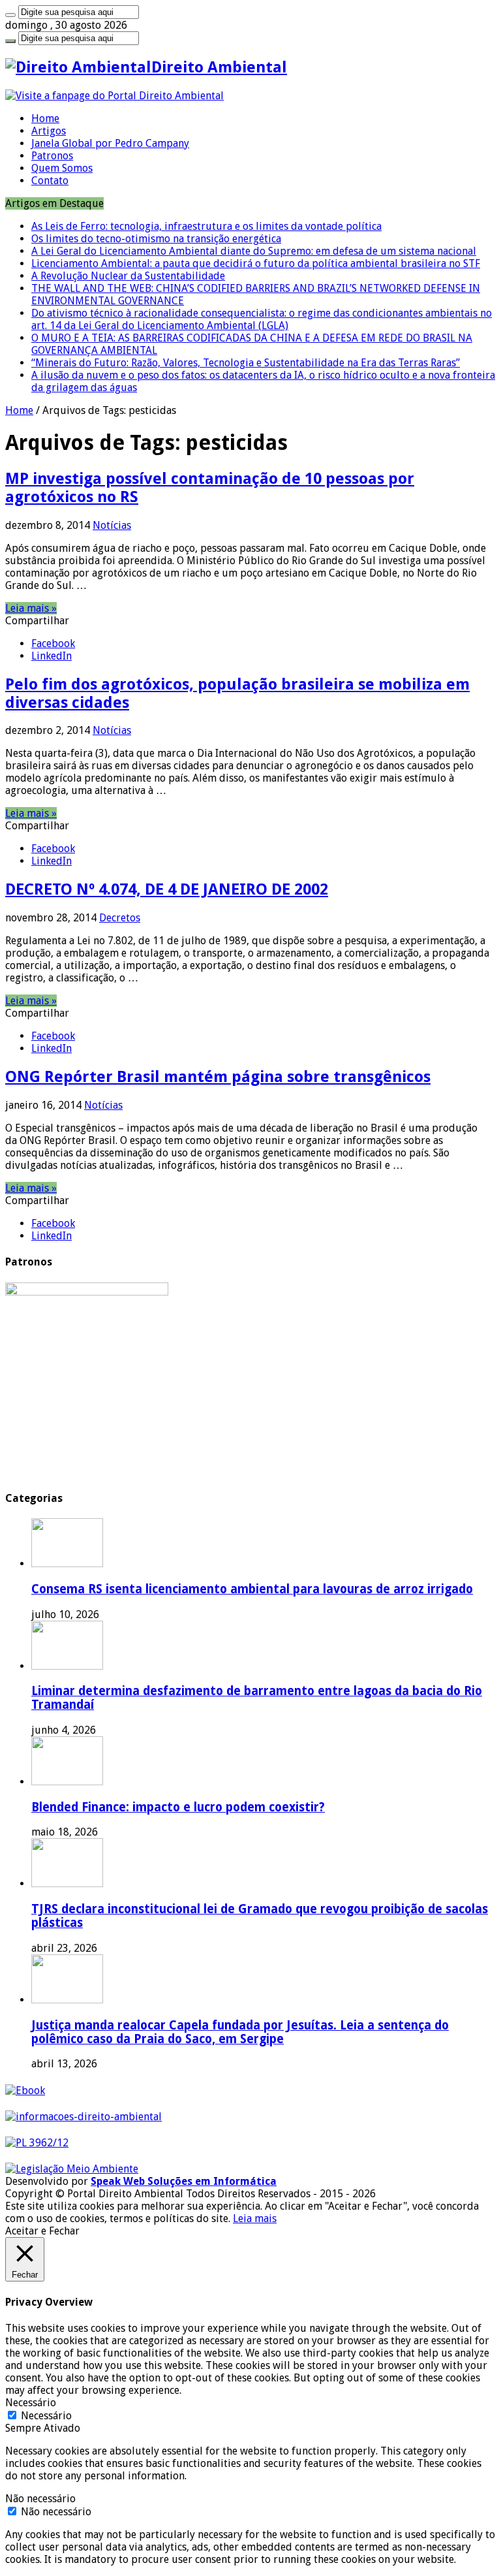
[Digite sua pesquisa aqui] (10, 15)
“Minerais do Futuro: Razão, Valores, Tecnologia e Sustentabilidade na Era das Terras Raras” (246, 363)
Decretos (120, 918)
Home (45, 119)
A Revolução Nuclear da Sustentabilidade (128, 276)
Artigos (49, 131)
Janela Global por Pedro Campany (110, 143)
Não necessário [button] (40, 2499)
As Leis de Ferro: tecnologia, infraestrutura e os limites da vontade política (206, 226)
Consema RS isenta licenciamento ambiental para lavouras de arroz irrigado (252, 1589)
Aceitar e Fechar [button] (42, 2231)
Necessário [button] (31, 2403)
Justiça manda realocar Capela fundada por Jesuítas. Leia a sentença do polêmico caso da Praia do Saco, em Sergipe (240, 2032)
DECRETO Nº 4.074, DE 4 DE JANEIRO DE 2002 (167, 889)
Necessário (46, 2416)
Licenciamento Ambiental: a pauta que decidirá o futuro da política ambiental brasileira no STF (256, 263)
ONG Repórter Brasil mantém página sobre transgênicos (218, 1077)
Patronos (52, 156)
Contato (50, 181)
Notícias (112, 525)
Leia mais (255, 2218)
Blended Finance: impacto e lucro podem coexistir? (178, 1807)
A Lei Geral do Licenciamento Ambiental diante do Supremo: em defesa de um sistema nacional (254, 251)
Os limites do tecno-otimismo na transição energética (156, 239)
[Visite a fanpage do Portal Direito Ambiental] (114, 96)
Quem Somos (62, 168)
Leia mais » (31, 608)
